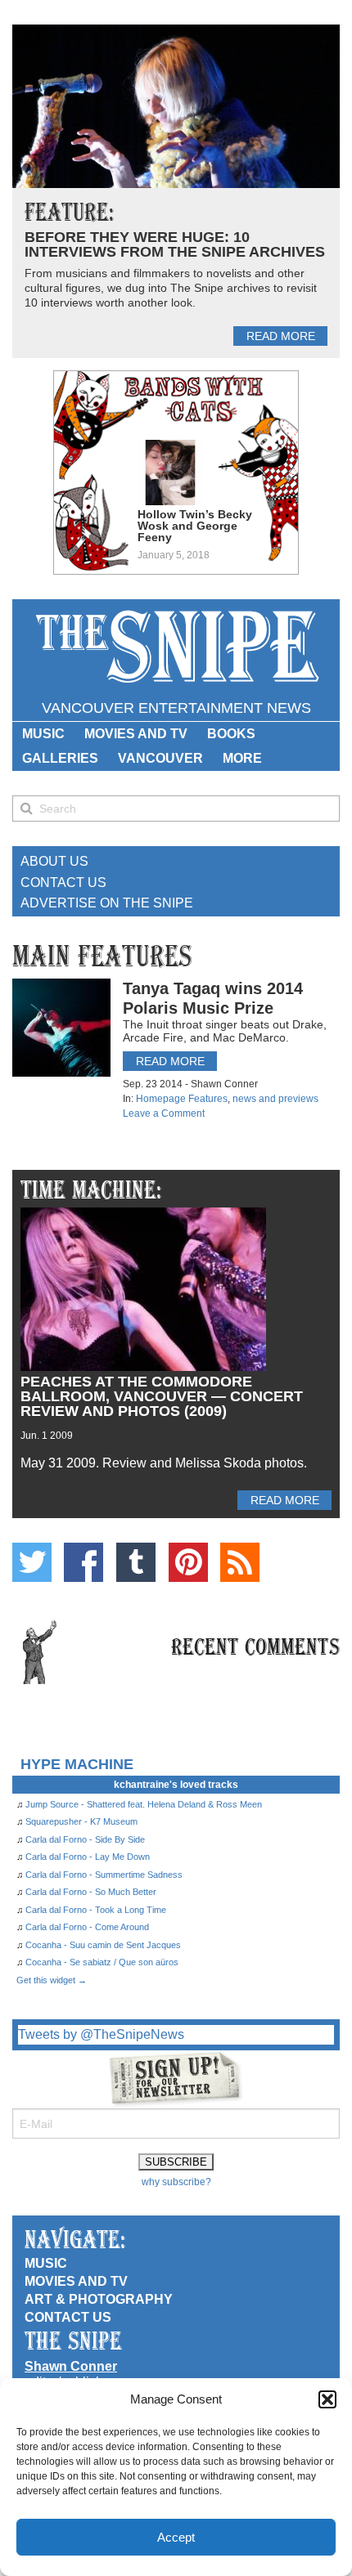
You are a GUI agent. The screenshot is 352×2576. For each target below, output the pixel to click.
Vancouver (160, 758)
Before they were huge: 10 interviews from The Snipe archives (175, 244)
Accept (176, 2537)
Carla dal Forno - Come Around (87, 1927)
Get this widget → (52, 1980)
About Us (54, 861)
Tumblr (136, 1562)
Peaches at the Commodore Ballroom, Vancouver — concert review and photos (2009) (162, 1396)
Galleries (60, 758)
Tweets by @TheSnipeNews (101, 2034)
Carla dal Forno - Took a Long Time (96, 1910)
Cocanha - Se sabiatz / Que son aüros (102, 1962)
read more (281, 336)
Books (231, 734)
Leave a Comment (164, 1113)
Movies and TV (136, 734)
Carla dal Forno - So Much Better (91, 1892)
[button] (327, 2399)
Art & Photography (99, 2299)
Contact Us (63, 883)
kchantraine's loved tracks (176, 1785)
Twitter (32, 1562)
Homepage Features (182, 1099)
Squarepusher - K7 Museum (81, 1821)
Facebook (83, 1562)
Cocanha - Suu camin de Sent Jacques (103, 1945)
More (242, 758)
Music (43, 734)
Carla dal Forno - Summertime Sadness (104, 1875)
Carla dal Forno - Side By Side (85, 1839)
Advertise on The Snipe (107, 903)
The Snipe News (176, 647)
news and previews (275, 1099)
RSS (240, 1562)
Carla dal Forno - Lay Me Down (88, 1857)
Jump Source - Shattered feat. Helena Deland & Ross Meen (144, 1804)
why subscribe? (176, 2182)
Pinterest (188, 1562)
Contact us (68, 2317)
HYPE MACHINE (77, 1764)
